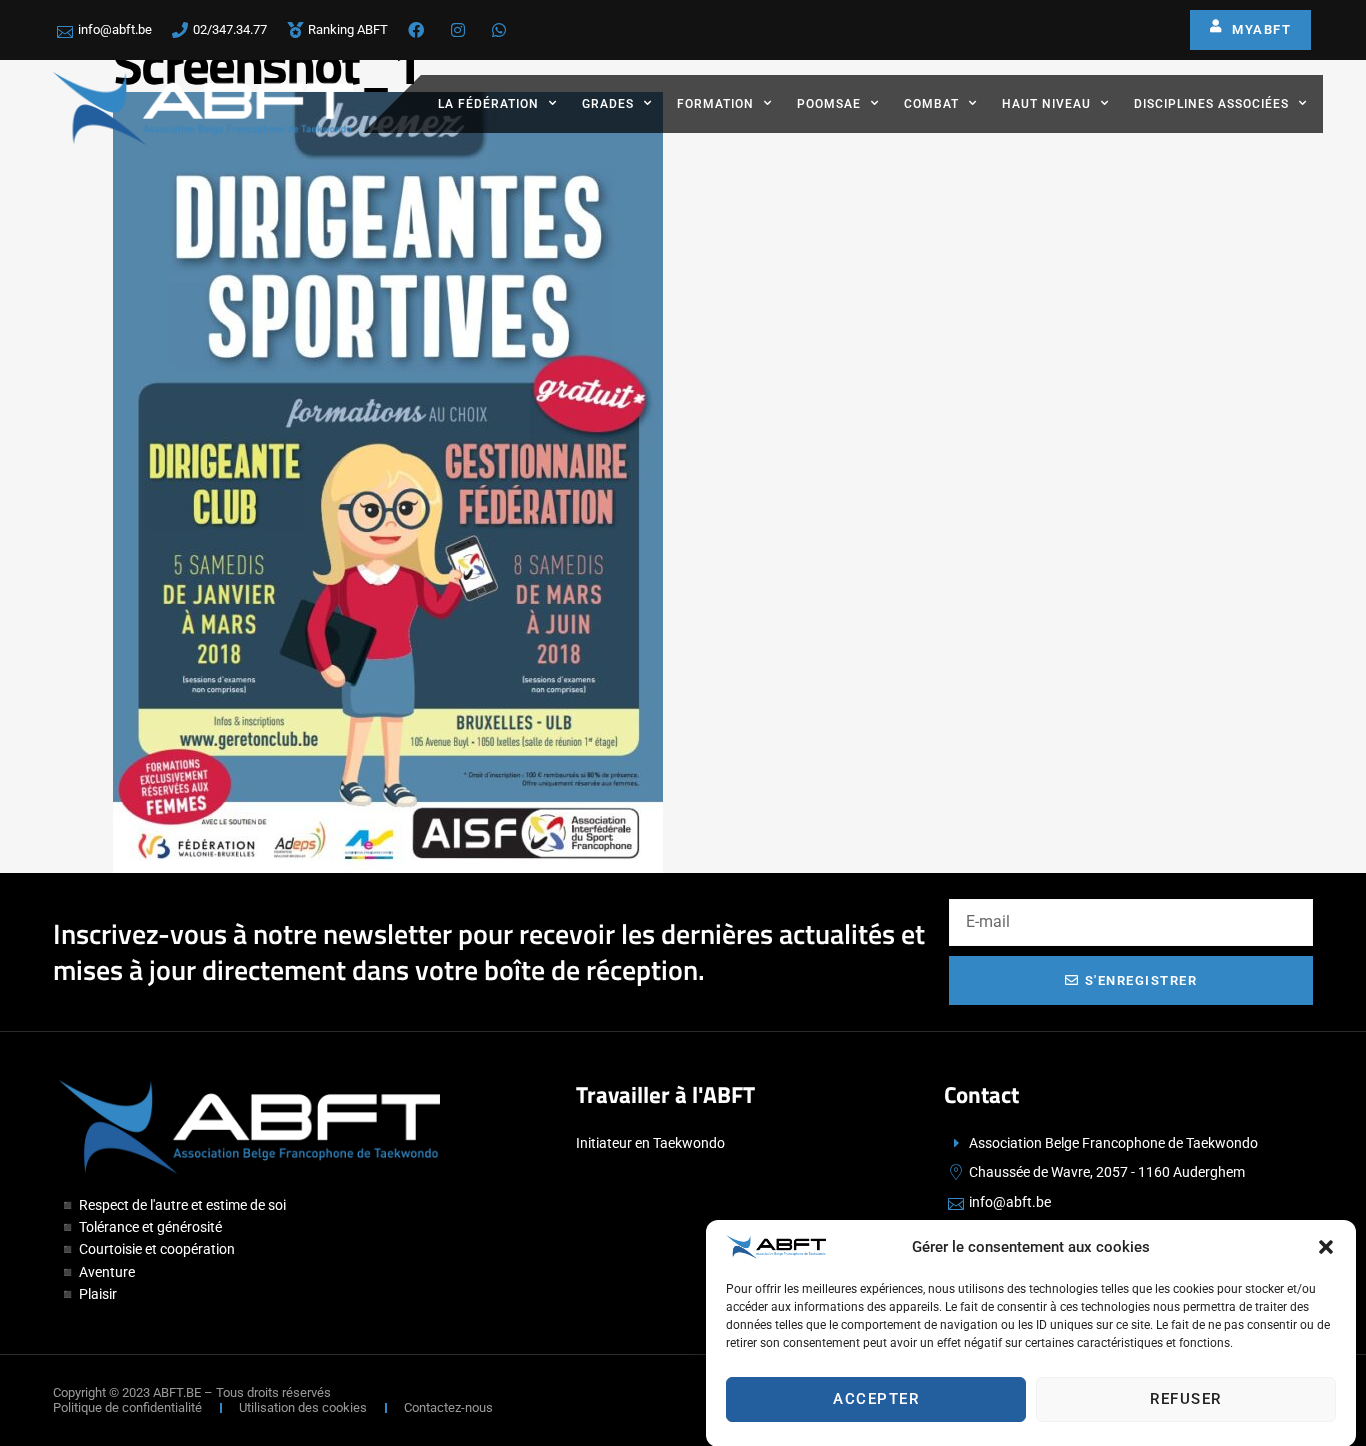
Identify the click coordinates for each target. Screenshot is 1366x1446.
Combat (931, 104)
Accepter (876, 1399)
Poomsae (829, 104)
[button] (1326, 1247)
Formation (715, 104)
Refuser (1186, 1399)
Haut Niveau (1046, 104)
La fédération (488, 104)
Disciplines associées (1211, 104)
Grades (608, 104)
